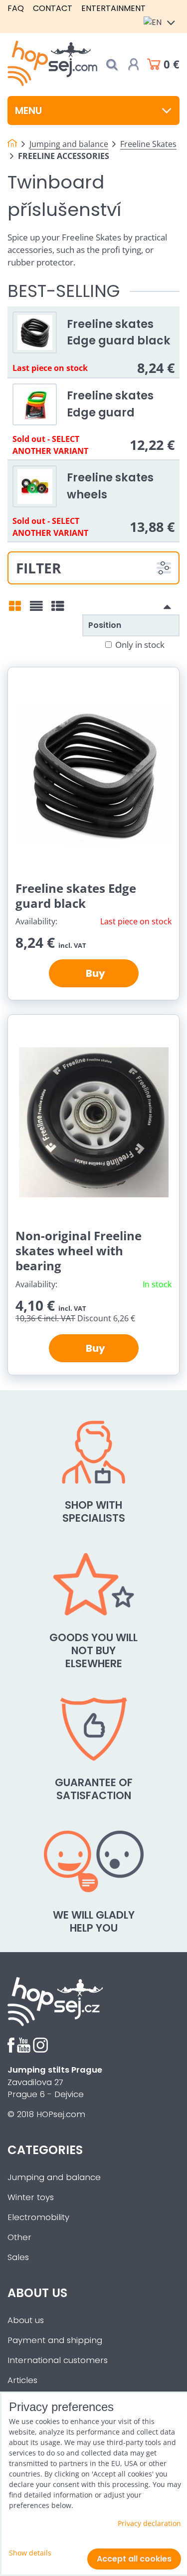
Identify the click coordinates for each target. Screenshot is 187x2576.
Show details (30, 2553)
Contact (53, 8)
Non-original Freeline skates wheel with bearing (79, 1251)
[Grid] (15, 609)
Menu (28, 110)
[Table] (58, 609)
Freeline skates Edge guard (110, 404)
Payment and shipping (55, 2340)
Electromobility (38, 2217)
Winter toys (31, 2197)
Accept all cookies (134, 2559)
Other (19, 2237)
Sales (18, 2257)
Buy (93, 973)
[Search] (112, 65)
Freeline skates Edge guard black (119, 332)
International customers (58, 2360)
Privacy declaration (149, 2523)
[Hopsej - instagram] (40, 2050)
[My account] (134, 64)
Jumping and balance (54, 2177)
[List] (36, 609)
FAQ (16, 8)
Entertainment (113, 8)
